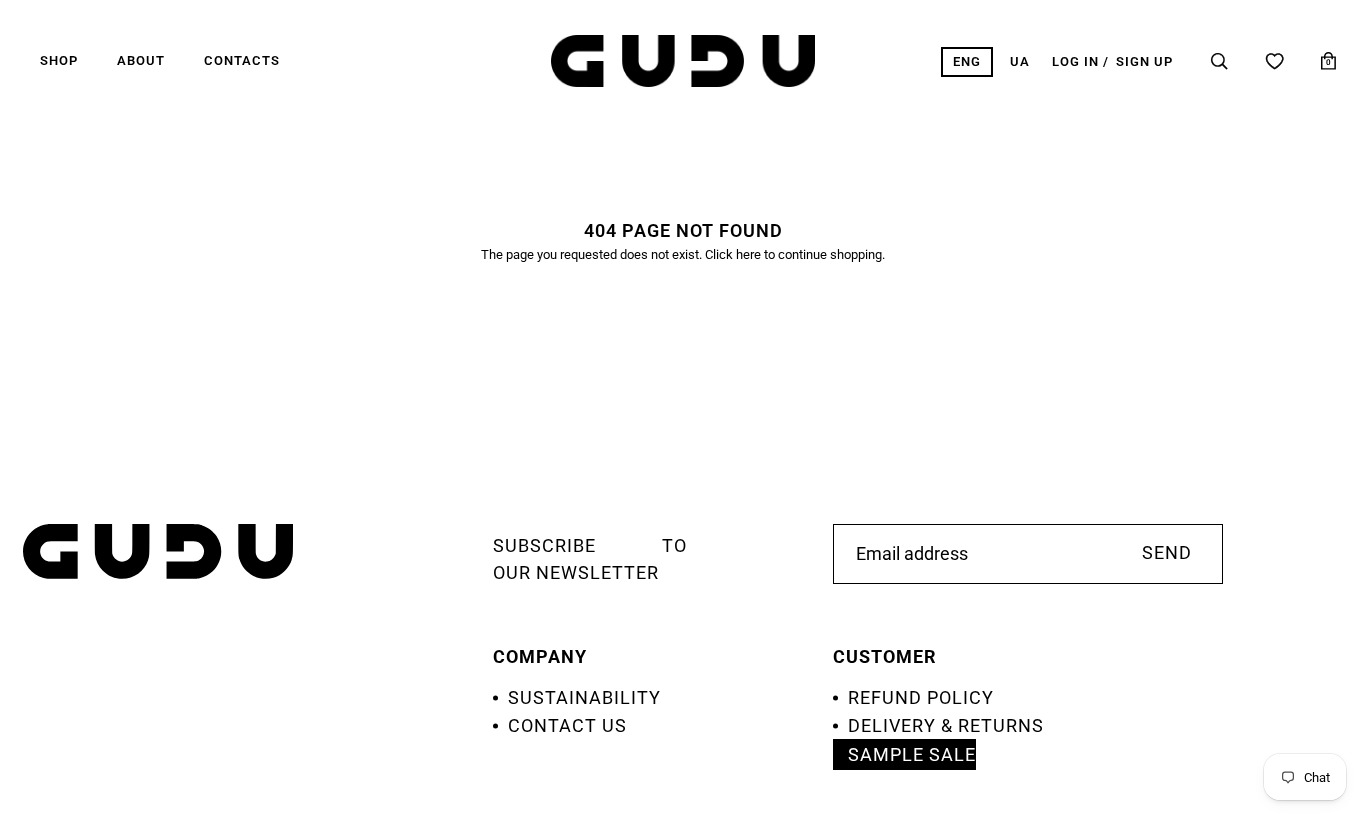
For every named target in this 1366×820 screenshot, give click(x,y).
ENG (967, 61)
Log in (1075, 61)
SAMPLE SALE (912, 754)
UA (1020, 61)
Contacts (242, 60)
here (748, 254)
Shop (59, 60)
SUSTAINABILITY (584, 697)
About (141, 60)
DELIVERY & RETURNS (946, 725)
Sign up (1144, 61)
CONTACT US (567, 725)
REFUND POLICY (921, 697)
